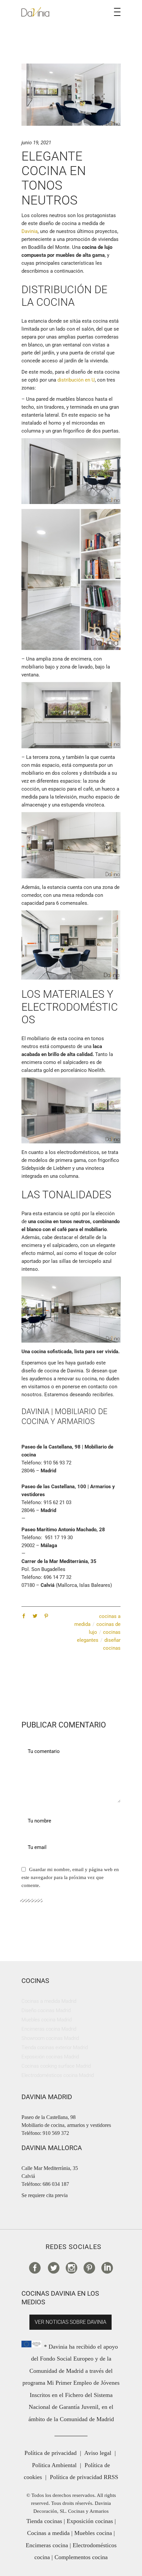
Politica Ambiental (54, 2465)
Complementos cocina (81, 2557)
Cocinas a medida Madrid (49, 2001)
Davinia (30, 231)
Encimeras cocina (47, 2545)
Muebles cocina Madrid (47, 2020)
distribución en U (76, 380)
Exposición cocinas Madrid (50, 2057)
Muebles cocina (93, 2533)
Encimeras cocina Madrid (49, 2029)
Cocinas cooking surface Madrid (56, 2066)
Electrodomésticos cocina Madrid (58, 2075)
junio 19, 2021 (36, 143)
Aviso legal (98, 2453)
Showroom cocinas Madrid (50, 2038)
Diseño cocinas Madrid (46, 2010)
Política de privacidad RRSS (84, 2477)
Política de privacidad (51, 2453)
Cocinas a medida (48, 2533)
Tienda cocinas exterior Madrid (55, 2047)
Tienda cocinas (44, 2521)
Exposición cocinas (90, 2521)
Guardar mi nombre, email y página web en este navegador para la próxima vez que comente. (70, 1877)
